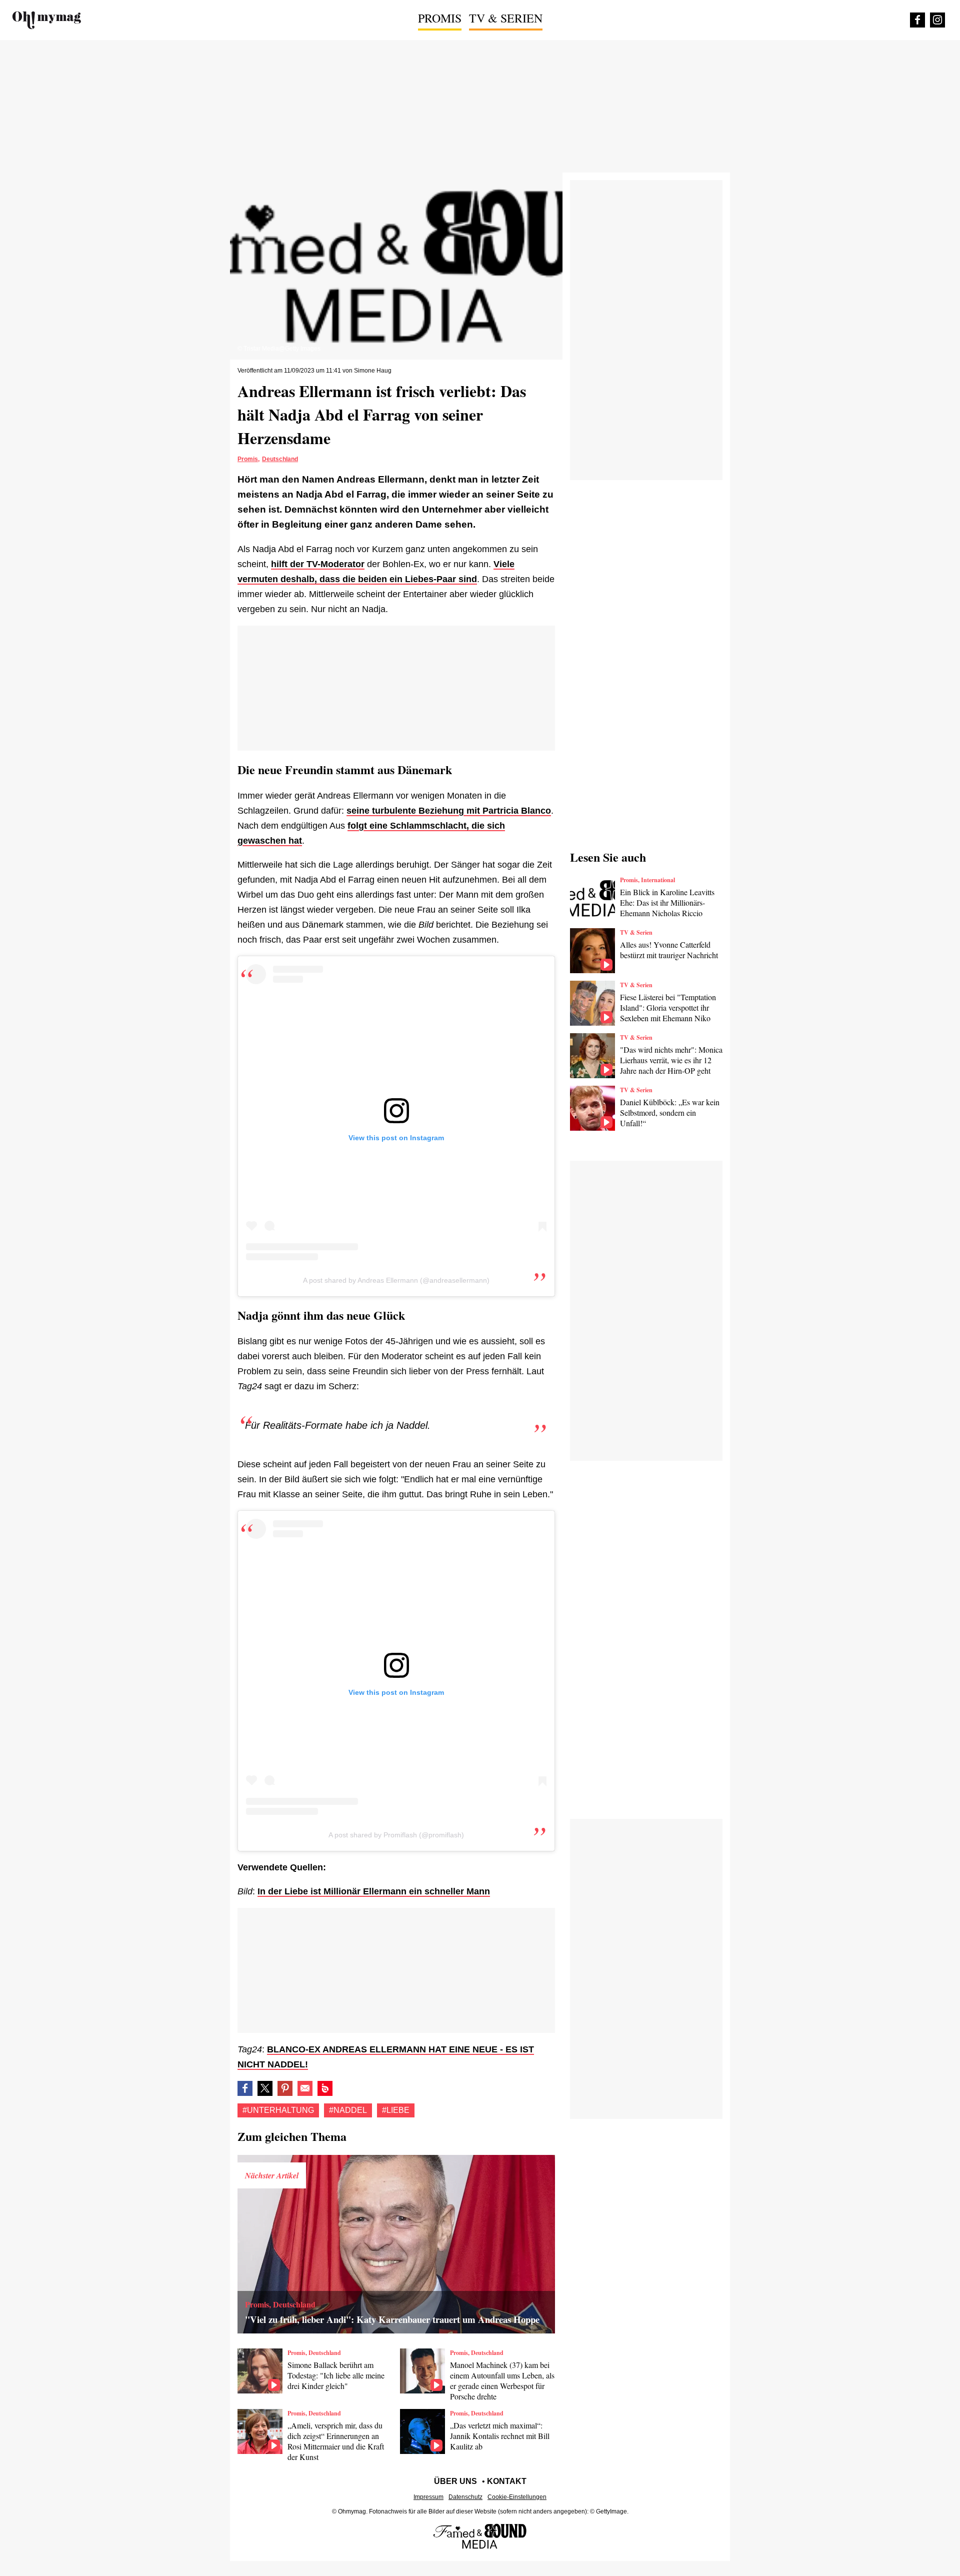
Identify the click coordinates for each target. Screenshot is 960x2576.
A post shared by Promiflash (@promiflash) (396, 1835)
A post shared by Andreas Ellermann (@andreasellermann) (396, 1280)
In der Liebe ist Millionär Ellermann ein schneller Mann (374, 1891)
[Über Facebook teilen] (245, 2088)
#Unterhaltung (278, 2110)
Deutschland (280, 459)
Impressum (428, 2497)
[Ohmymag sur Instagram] (937, 20)
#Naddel (348, 2110)
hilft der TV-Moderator (318, 564)
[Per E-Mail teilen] (305, 2088)
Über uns (455, 2481)
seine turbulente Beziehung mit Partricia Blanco (449, 811)
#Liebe (396, 2110)
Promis (440, 18)
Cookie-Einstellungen (517, 2497)
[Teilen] (285, 2088)
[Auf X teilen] (265, 2088)
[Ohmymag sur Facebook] (917, 20)
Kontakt (507, 2481)
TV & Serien (506, 18)
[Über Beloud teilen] (325, 2088)
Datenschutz (465, 2497)
